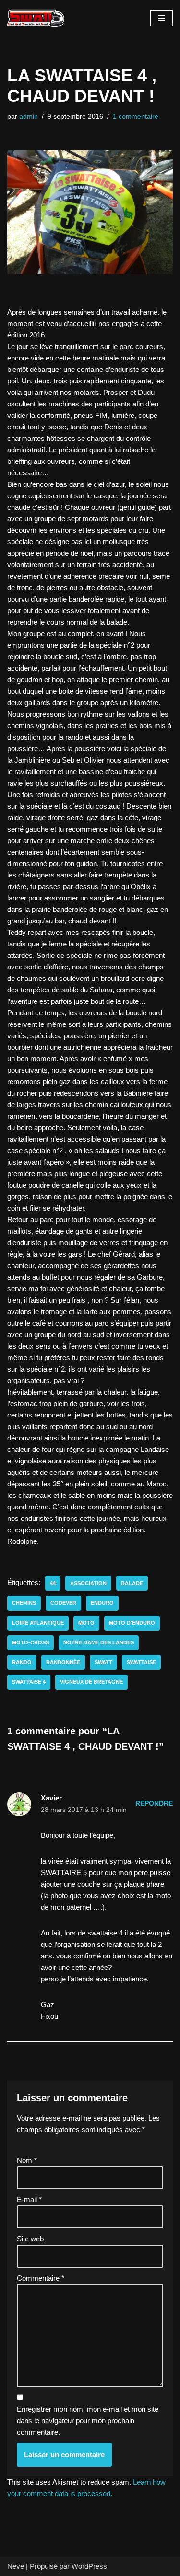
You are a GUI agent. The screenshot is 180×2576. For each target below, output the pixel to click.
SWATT (103, 1662)
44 (53, 1583)
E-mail (29, 2199)
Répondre (154, 1804)
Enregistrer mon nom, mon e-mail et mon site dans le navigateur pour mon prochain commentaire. (88, 2421)
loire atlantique (38, 1623)
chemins (24, 1603)
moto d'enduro (132, 1623)
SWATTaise (141, 1662)
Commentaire (41, 2278)
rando (22, 1662)
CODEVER (63, 1603)
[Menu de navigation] (162, 18)
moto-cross (30, 1642)
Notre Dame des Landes (99, 1642)
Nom (27, 2160)
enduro (102, 1603)
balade (132, 1583)
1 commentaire (136, 117)
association (88, 1583)
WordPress (89, 2566)
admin (29, 117)
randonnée (63, 1662)
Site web (30, 2239)
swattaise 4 (29, 1682)
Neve (16, 2566)
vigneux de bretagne (91, 1682)
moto (86, 1623)
